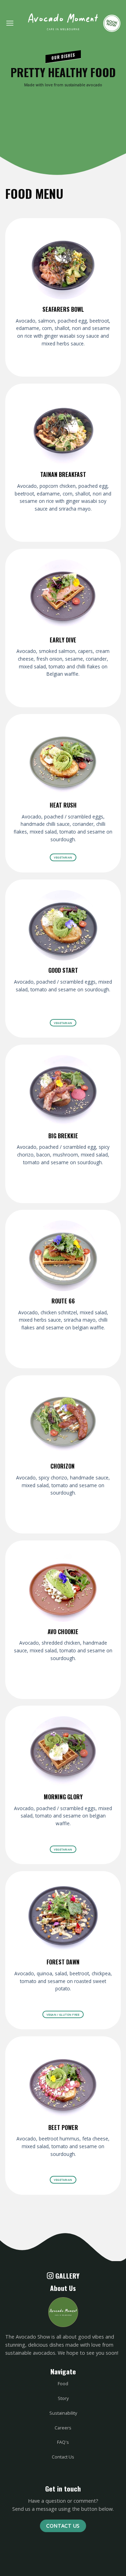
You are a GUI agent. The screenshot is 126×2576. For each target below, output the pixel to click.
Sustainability (63, 2413)
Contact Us (63, 2457)
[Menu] (10, 23)
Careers (63, 2428)
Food (63, 2383)
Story (63, 2398)
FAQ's (63, 2442)
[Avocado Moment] (63, 25)
